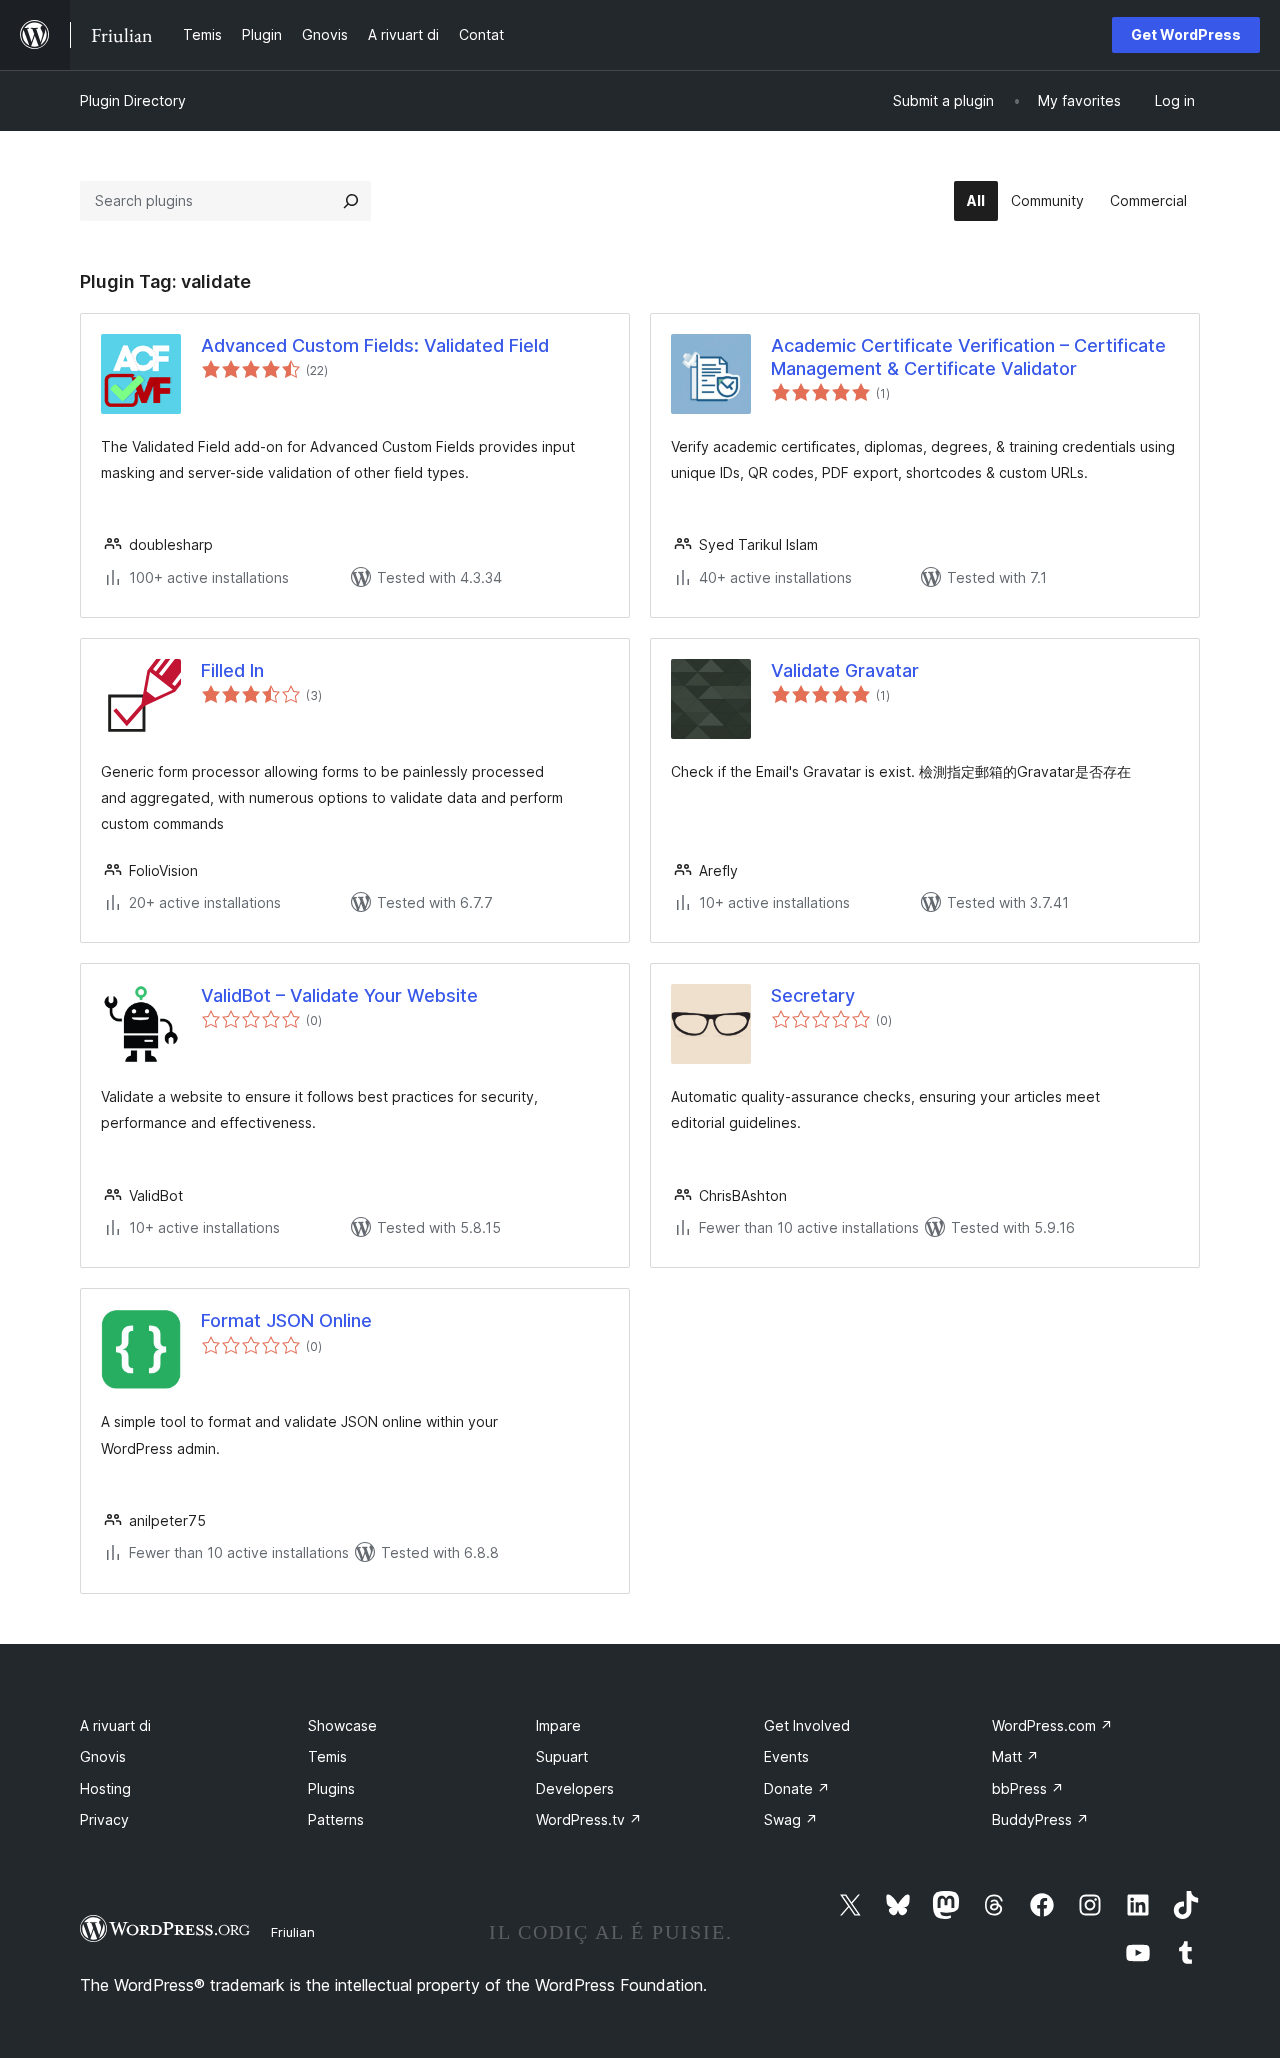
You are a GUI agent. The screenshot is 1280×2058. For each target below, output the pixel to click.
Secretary (813, 995)
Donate (797, 1788)
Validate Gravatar (845, 670)
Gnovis (103, 1756)
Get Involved (807, 1725)
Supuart (562, 1756)
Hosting (105, 1788)
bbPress (1028, 1788)
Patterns (336, 1819)
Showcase (342, 1725)
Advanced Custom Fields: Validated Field (375, 345)
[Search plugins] (351, 201)
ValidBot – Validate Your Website (339, 995)
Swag (791, 1819)
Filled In (232, 670)
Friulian (293, 1932)
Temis (327, 1756)
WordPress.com (1052, 1725)
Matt (1015, 1756)
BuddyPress (1040, 1819)
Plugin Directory (133, 100)
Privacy (104, 1819)
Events (786, 1756)
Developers (575, 1788)
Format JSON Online (286, 1320)
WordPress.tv (589, 1819)
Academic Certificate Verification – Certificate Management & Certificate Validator (968, 357)
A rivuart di (115, 1725)
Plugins (331, 1788)
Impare (558, 1725)
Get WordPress (1186, 34)
